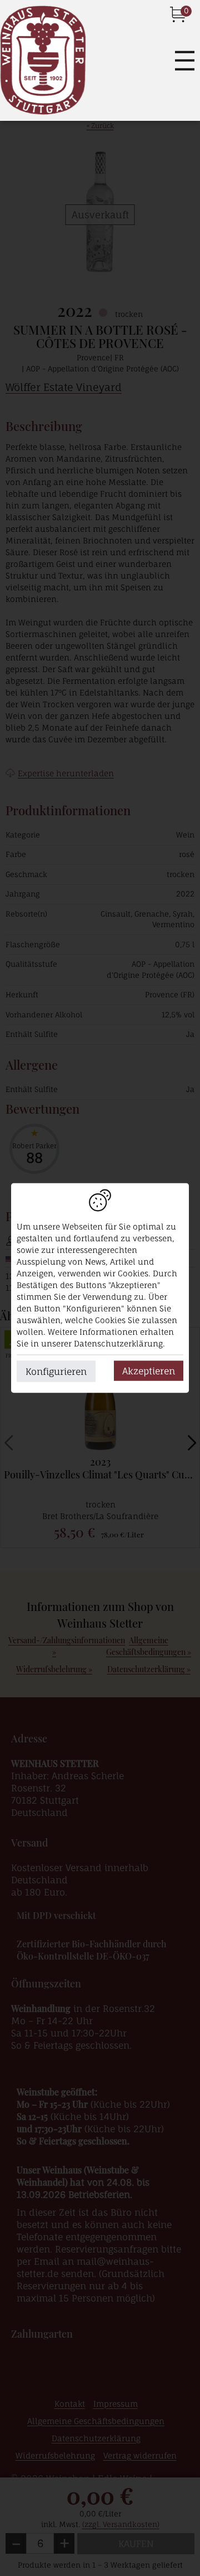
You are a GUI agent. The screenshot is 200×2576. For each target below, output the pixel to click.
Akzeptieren (149, 1371)
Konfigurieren (56, 1372)
